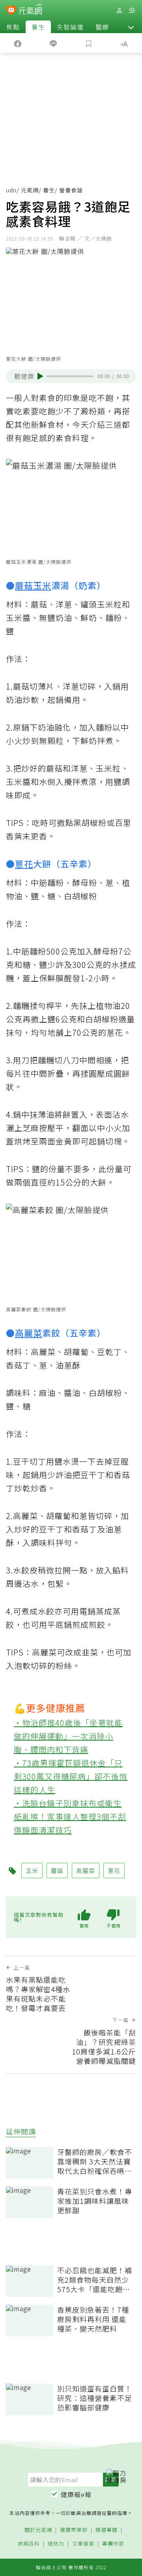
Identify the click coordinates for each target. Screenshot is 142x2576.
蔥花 (24, 863)
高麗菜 (29, 1333)
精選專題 (106, 2530)
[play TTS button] (40, 376)
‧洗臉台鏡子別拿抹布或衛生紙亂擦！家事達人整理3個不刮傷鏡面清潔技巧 (70, 1816)
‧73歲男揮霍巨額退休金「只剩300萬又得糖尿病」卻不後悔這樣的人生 (71, 1776)
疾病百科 (29, 2544)
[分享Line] (53, 43)
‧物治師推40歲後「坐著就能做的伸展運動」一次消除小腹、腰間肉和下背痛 (68, 1736)
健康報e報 (76, 2494)
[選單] (132, 10)
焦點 (13, 27)
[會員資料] (119, 10)
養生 (38, 27)
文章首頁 (83, 2544)
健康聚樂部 (74, 2530)
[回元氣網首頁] (30, 10)
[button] (131, 27)
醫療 (102, 27)
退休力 (56, 2544)
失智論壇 (70, 27)
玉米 (42, 585)
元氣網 (30, 190)
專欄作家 (113, 2544)
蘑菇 (24, 585)
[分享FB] (18, 43)
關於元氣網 (38, 2530)
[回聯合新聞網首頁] (11, 11)
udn (11, 190)
